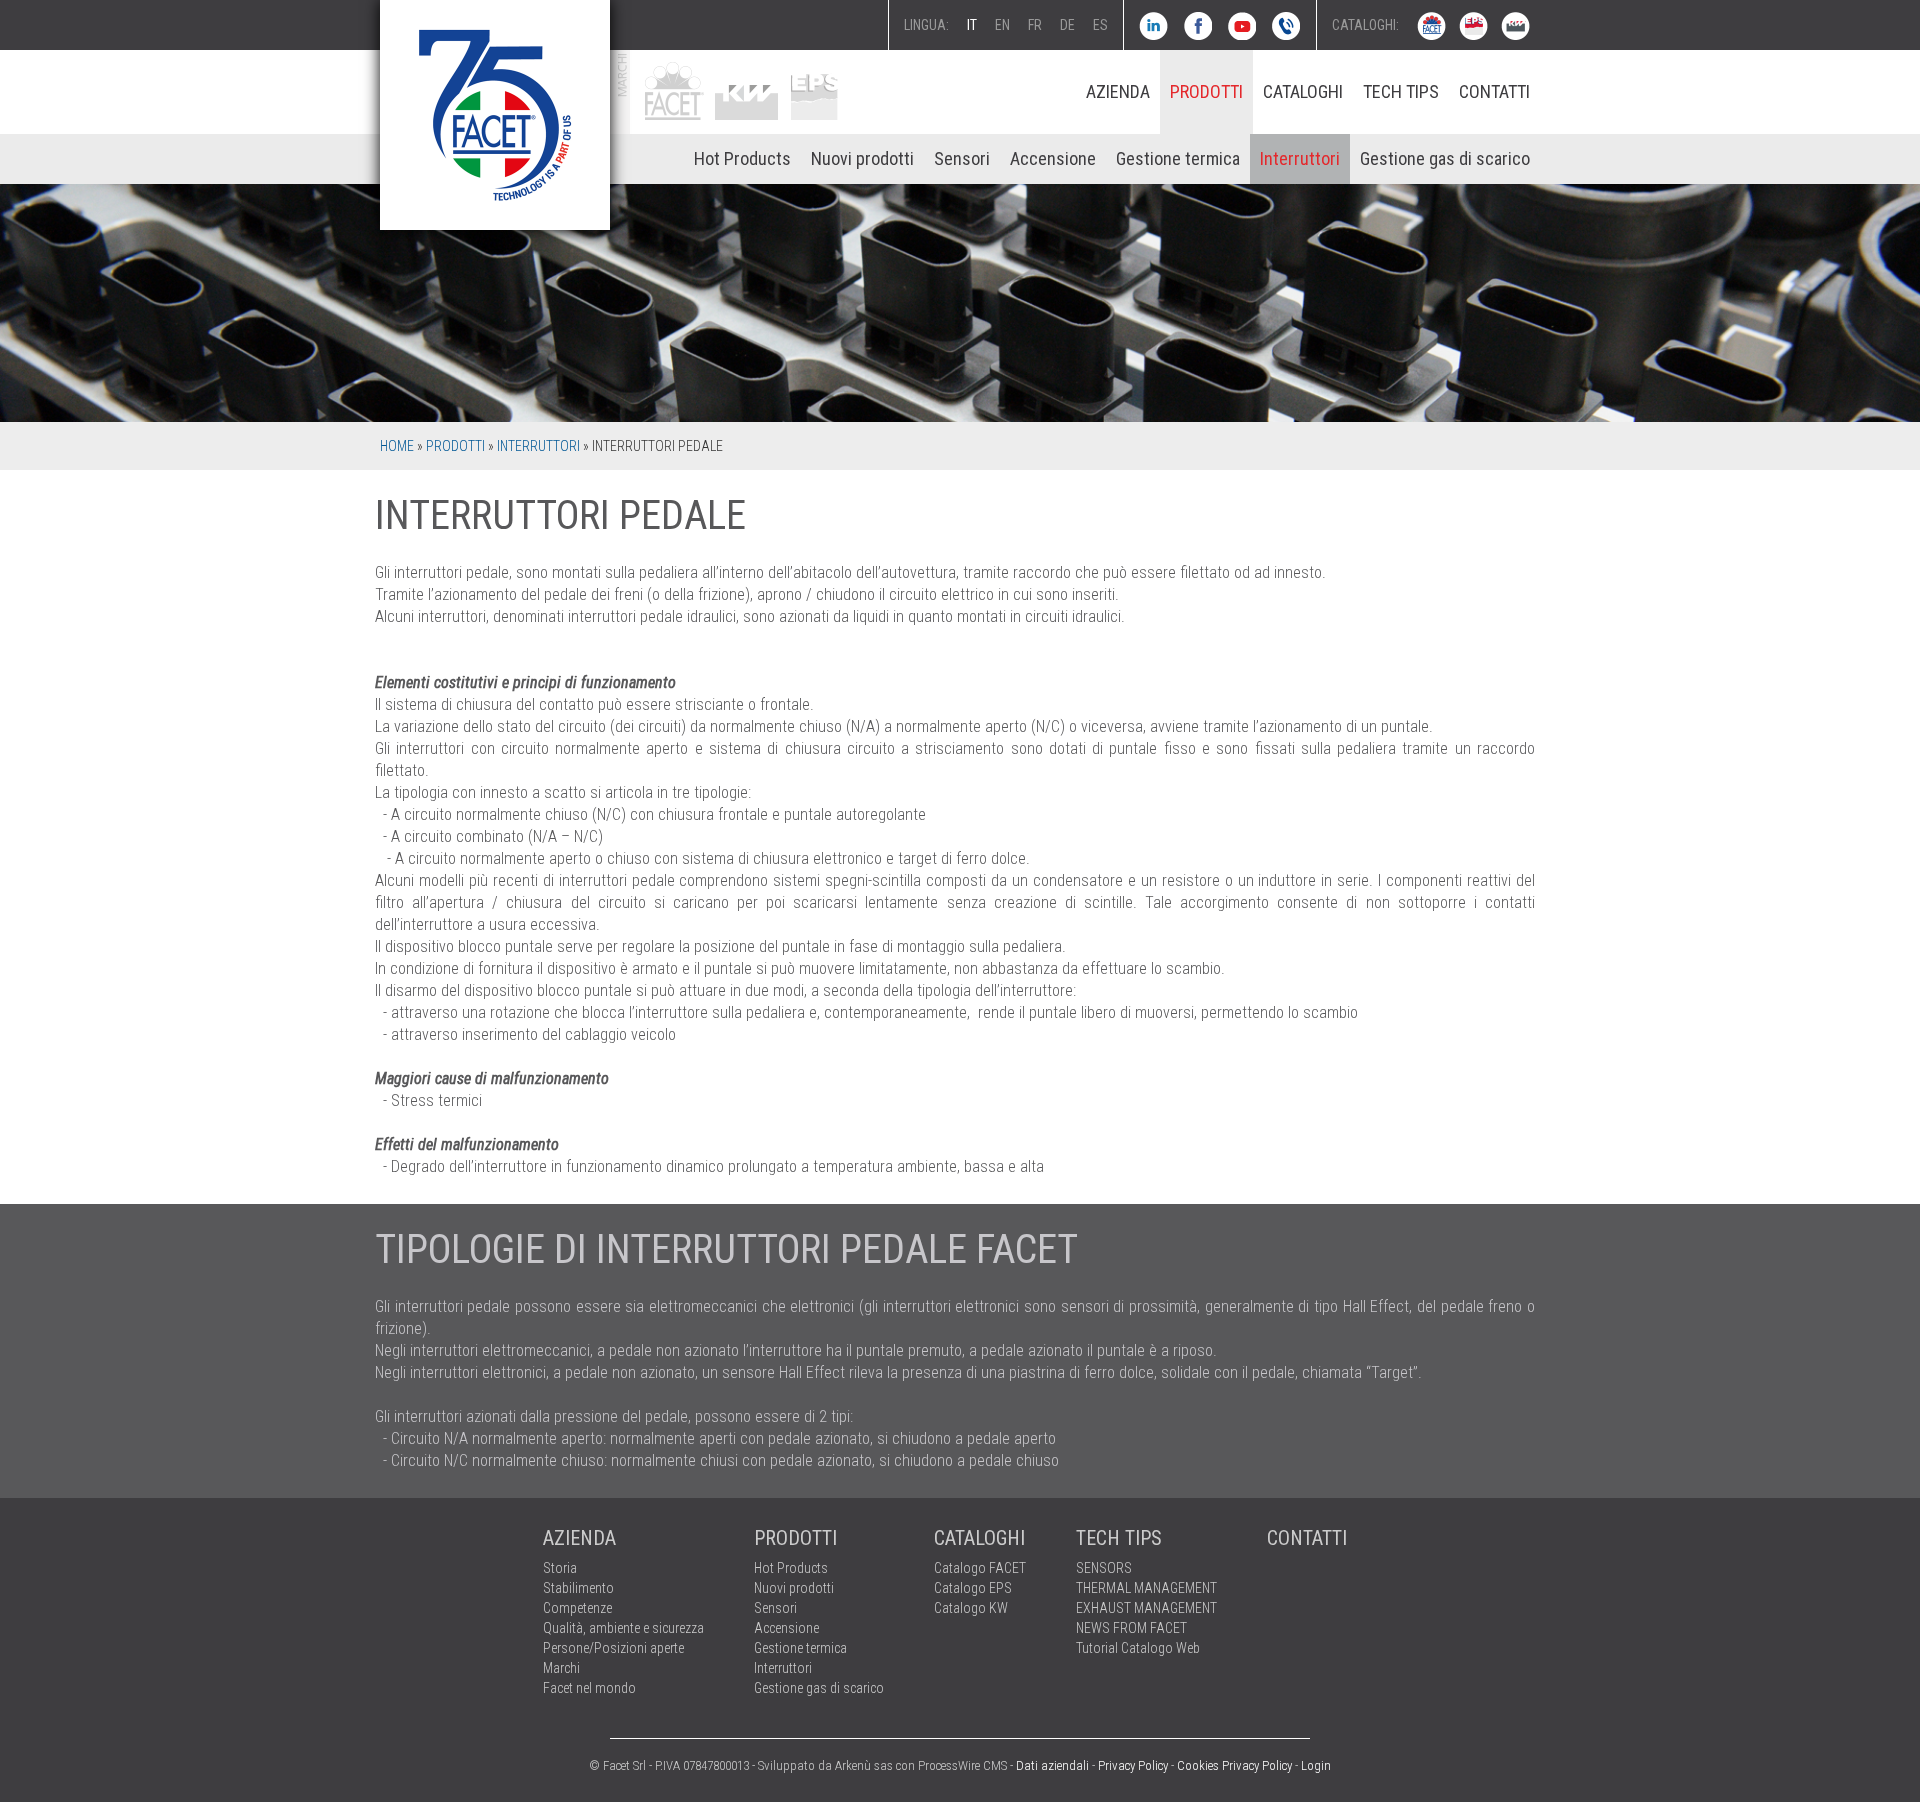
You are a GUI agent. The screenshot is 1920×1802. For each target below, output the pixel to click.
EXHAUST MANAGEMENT (1146, 1608)
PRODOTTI (1206, 91)
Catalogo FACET (980, 1568)
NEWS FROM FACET (1131, 1628)
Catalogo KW (971, 1608)
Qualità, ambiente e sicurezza (623, 1628)
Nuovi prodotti (862, 158)
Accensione (1053, 158)
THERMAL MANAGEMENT (1146, 1588)
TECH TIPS (1401, 91)
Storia (560, 1568)
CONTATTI (1494, 91)
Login (1316, 1765)
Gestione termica (1178, 158)
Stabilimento (578, 1588)
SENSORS (1104, 1568)
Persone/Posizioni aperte (613, 1648)
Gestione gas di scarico (1445, 158)
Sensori (962, 158)
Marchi (561, 1668)
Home (397, 446)
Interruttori (1300, 158)
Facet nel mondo (589, 1688)
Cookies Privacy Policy (1234, 1765)
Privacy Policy (1133, 1765)
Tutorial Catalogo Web (1138, 1648)
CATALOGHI (1303, 91)
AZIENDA (1118, 91)
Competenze (577, 1608)
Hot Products (742, 158)
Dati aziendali (1052, 1765)
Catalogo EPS (973, 1588)
